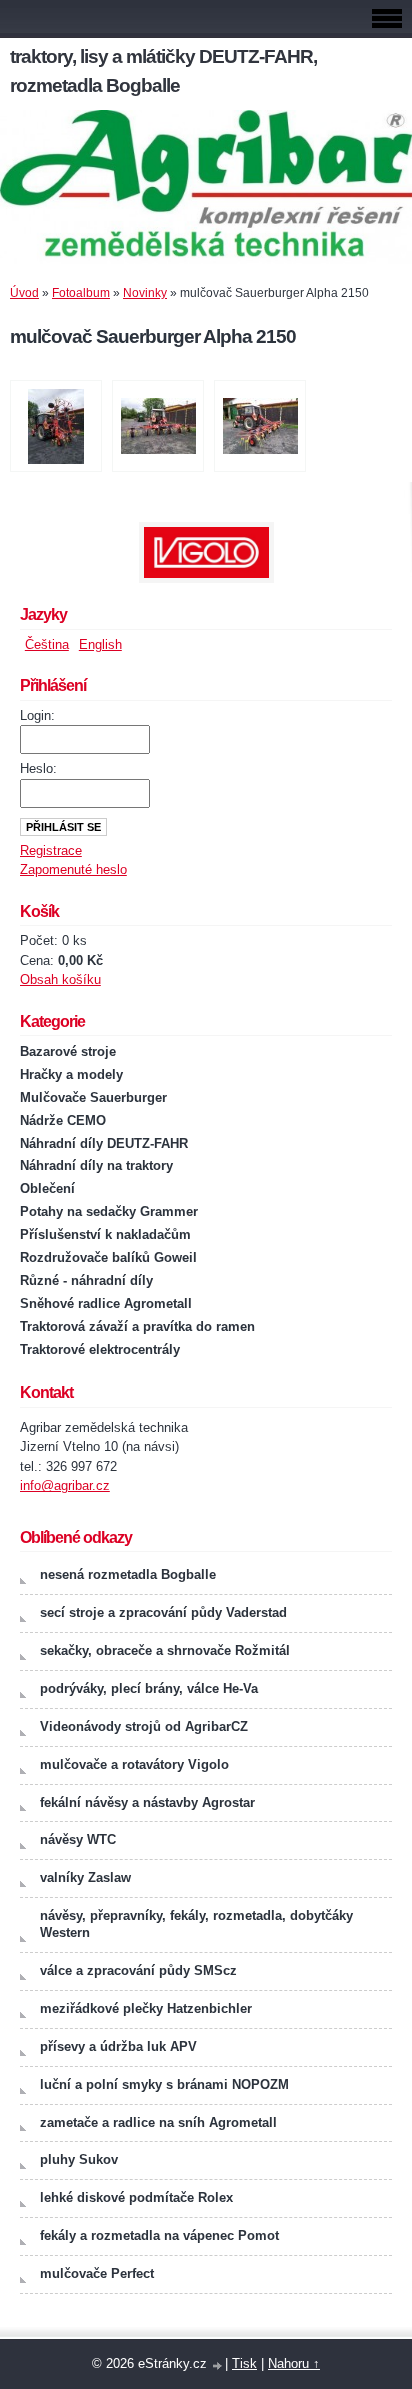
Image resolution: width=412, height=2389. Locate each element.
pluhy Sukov (79, 2159)
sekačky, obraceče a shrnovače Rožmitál (165, 1650)
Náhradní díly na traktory (96, 1165)
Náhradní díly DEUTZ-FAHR (104, 1143)
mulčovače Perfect (97, 2273)
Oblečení (47, 1188)
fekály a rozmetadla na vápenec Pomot (159, 2235)
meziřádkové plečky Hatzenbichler (146, 2008)
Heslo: (38, 768)
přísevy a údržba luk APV (118, 2046)
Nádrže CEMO (63, 1120)
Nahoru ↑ (294, 2363)
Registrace (51, 850)
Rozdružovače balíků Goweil (108, 1257)
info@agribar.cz (65, 1485)
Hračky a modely (71, 1074)
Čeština (47, 644)
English (100, 644)
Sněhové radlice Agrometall (106, 1303)
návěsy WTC (78, 1839)
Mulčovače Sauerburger (93, 1097)
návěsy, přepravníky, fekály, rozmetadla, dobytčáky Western (196, 1924)
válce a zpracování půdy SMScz (138, 1970)
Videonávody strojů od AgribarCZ (144, 1726)
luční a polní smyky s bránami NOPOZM (164, 2084)
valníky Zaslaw (85, 1877)
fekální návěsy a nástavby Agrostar (147, 1802)
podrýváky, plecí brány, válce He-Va (149, 1688)
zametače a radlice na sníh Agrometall (158, 2122)
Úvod (24, 293)
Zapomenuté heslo (73, 869)
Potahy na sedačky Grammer (109, 1211)
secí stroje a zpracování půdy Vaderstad (163, 1612)
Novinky (145, 293)
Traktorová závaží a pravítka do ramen (137, 1326)
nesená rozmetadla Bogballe (128, 1574)
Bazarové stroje (68, 1051)
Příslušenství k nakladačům (105, 1234)
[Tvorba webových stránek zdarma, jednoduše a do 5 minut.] (218, 2365)
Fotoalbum (81, 293)
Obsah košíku (60, 979)
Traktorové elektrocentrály (100, 1349)
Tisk (244, 2363)
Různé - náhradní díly (86, 1280)
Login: (37, 715)
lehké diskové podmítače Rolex (136, 2197)
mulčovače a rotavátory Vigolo (134, 1764)
